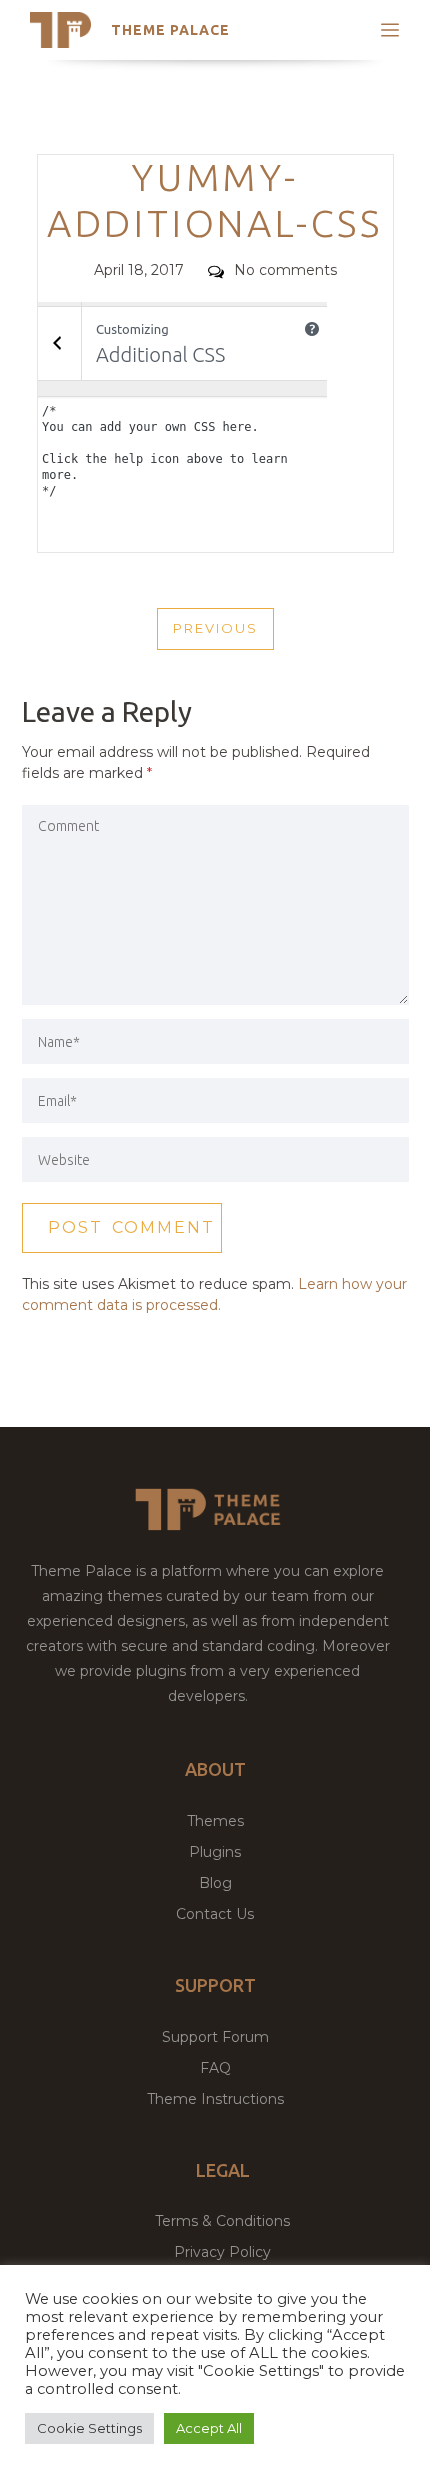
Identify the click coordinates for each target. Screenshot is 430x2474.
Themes (215, 1821)
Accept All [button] (209, 2428)
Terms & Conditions (222, 2221)
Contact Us (215, 1914)
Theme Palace (170, 30)
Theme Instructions (215, 2099)
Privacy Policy (222, 2252)
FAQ (215, 2068)
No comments (285, 270)
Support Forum (215, 2037)
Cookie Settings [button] (89, 2428)
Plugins (215, 1852)
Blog (215, 1883)
